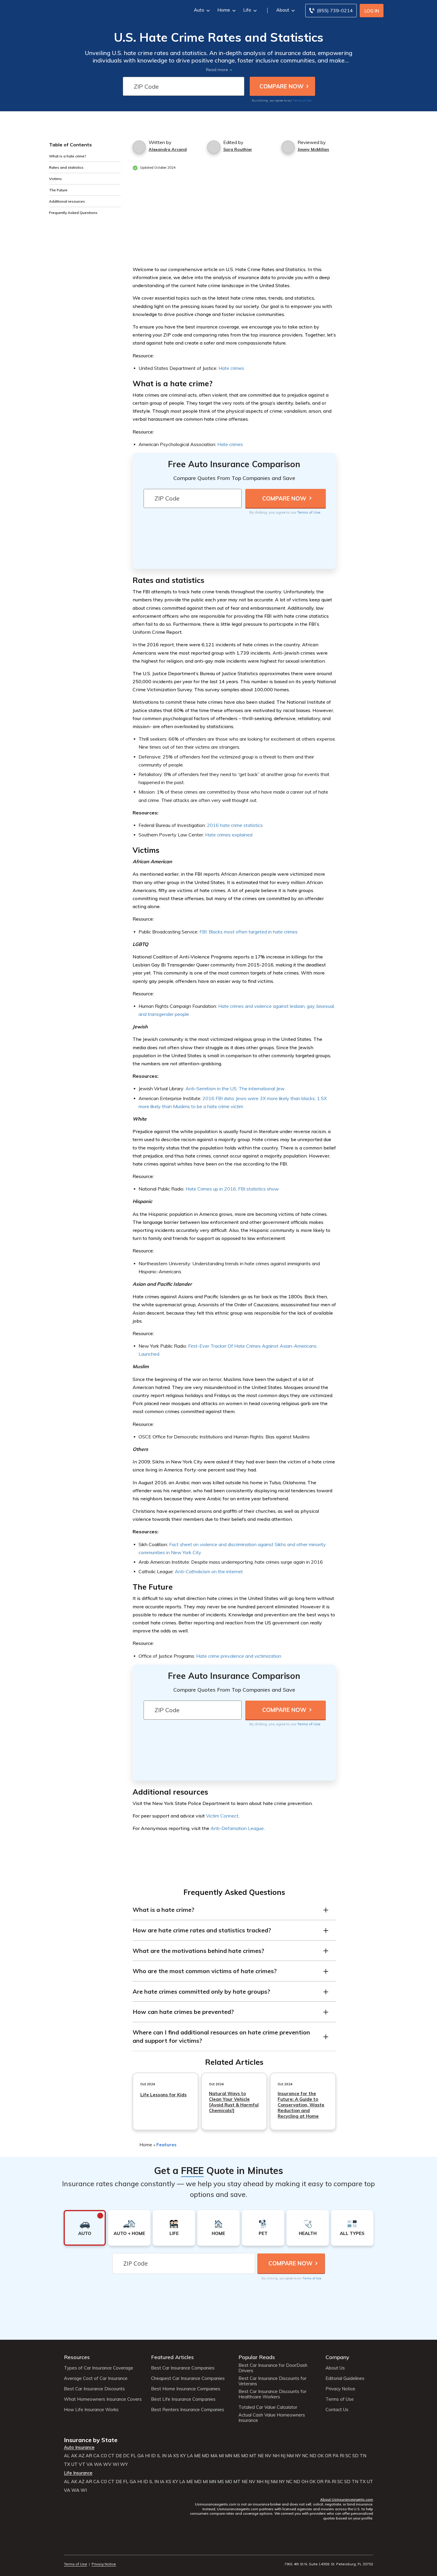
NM (290, 2456)
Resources (77, 2357)
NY (298, 2456)
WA (98, 2464)
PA (336, 2456)
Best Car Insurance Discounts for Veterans (272, 2381)
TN (363, 2456)
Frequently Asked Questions (73, 213)
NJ (283, 2456)
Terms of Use (302, 100)
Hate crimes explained (229, 835)
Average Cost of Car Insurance (96, 2378)
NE (261, 2456)
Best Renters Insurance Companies (188, 2410)
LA (190, 2456)
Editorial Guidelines (345, 2378)
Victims (55, 179)
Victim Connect (222, 1816)
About (283, 10)
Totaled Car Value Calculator (268, 2407)
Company (337, 2357)
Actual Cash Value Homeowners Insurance (272, 2418)
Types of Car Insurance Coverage (99, 2368)
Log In (372, 11)
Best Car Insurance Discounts (94, 2389)
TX (67, 2464)
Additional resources (67, 201)
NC (305, 2456)
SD (355, 2456)
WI (116, 2464)
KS (176, 2456)
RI (342, 2456)
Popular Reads (257, 2357)
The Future (58, 190)
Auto (199, 10)
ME (197, 2456)
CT (111, 2456)
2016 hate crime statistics (235, 825)
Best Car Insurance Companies (183, 2368)
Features (166, 2145)
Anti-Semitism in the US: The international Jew (235, 1088)
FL (133, 2456)
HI (147, 2456)
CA (96, 2456)
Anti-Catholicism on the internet (209, 1571)
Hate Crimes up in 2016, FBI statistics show (232, 1189)
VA (90, 2464)
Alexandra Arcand (168, 149)
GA (141, 2456)
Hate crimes (231, 368)
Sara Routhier (238, 149)
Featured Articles (172, 2357)
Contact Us (337, 2410)
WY (124, 2464)
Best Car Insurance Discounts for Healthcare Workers (272, 2394)
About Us (335, 2368)
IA (170, 2456)
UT (74, 2464)
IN (164, 2456)
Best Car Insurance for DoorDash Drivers (273, 2368)
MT (253, 2456)
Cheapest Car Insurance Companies (188, 2378)
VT (82, 2464)
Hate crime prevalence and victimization (239, 1656)
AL (67, 2456)
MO (245, 2456)
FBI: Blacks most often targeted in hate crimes (249, 932)
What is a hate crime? (68, 156)
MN (229, 2456)
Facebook (68, 2548)
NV (268, 2456)
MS (237, 2456)
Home (224, 10)
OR (328, 2456)
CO (104, 2456)
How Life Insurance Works (91, 2410)
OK (321, 2456)
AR (89, 2456)
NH (276, 2456)
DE (119, 2456)
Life (247, 10)
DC (126, 2456)
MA (214, 2456)
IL (159, 2456)
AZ (81, 2456)
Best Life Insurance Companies (183, 2399)
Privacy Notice (340, 2389)
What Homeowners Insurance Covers (103, 2399)
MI (221, 2456)
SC (348, 2456)
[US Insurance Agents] (80, 10)
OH (305, 2482)
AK (74, 2456)
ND (313, 2456)
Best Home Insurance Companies (186, 2389)
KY (183, 2456)
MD (206, 2456)
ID (153, 2456)
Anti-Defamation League (237, 1828)
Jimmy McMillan (313, 149)
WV (107, 2464)
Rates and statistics (66, 167)
